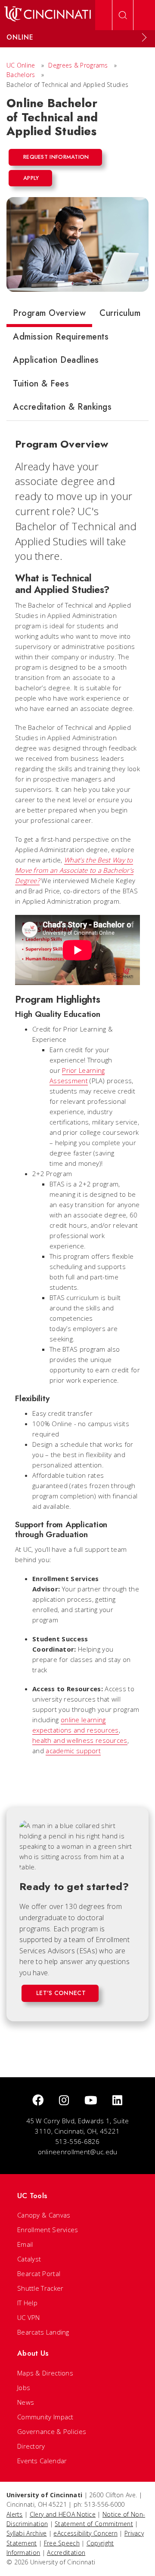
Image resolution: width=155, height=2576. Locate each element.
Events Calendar (42, 2461)
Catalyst (29, 2259)
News (26, 2402)
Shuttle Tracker (40, 2288)
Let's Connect (61, 1993)
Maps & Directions (45, 2373)
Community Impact (45, 2417)
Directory (31, 2446)
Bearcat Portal (39, 2273)
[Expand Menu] (144, 37)
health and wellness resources (80, 1740)
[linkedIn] (117, 2101)
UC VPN (29, 2317)
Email (25, 2244)
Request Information (56, 157)
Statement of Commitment (94, 2524)
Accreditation (66, 2553)
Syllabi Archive (27, 2533)
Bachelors (21, 75)
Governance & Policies (52, 2431)
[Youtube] (91, 2101)
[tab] (49, 315)
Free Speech (62, 2543)
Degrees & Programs (78, 65)
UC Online (21, 65)
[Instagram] (64, 2101)
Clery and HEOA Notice (63, 2514)
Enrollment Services (48, 2230)
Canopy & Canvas (44, 2215)
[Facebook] (38, 2101)
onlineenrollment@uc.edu (78, 2152)
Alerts (15, 2514)
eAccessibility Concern (85, 2533)
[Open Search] (123, 15)
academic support (73, 1751)
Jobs (24, 2388)
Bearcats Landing (43, 2332)
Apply (31, 178)
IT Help (27, 2303)
